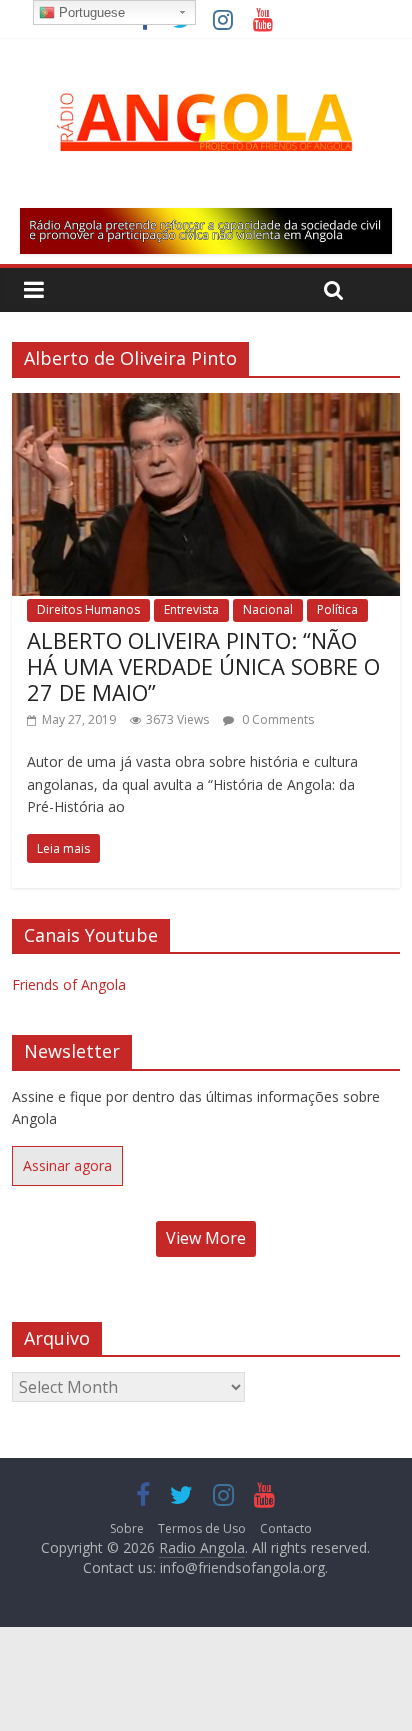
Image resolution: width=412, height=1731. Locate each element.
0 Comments (276, 719)
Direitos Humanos (88, 609)
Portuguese (90, 12)
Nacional (268, 609)
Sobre (127, 1528)
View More (206, 1238)
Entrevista (191, 609)
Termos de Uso (202, 1528)
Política (337, 609)
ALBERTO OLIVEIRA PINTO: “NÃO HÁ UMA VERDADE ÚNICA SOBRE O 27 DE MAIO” (203, 666)
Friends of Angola (69, 984)
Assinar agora (67, 1165)
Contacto (286, 1528)
